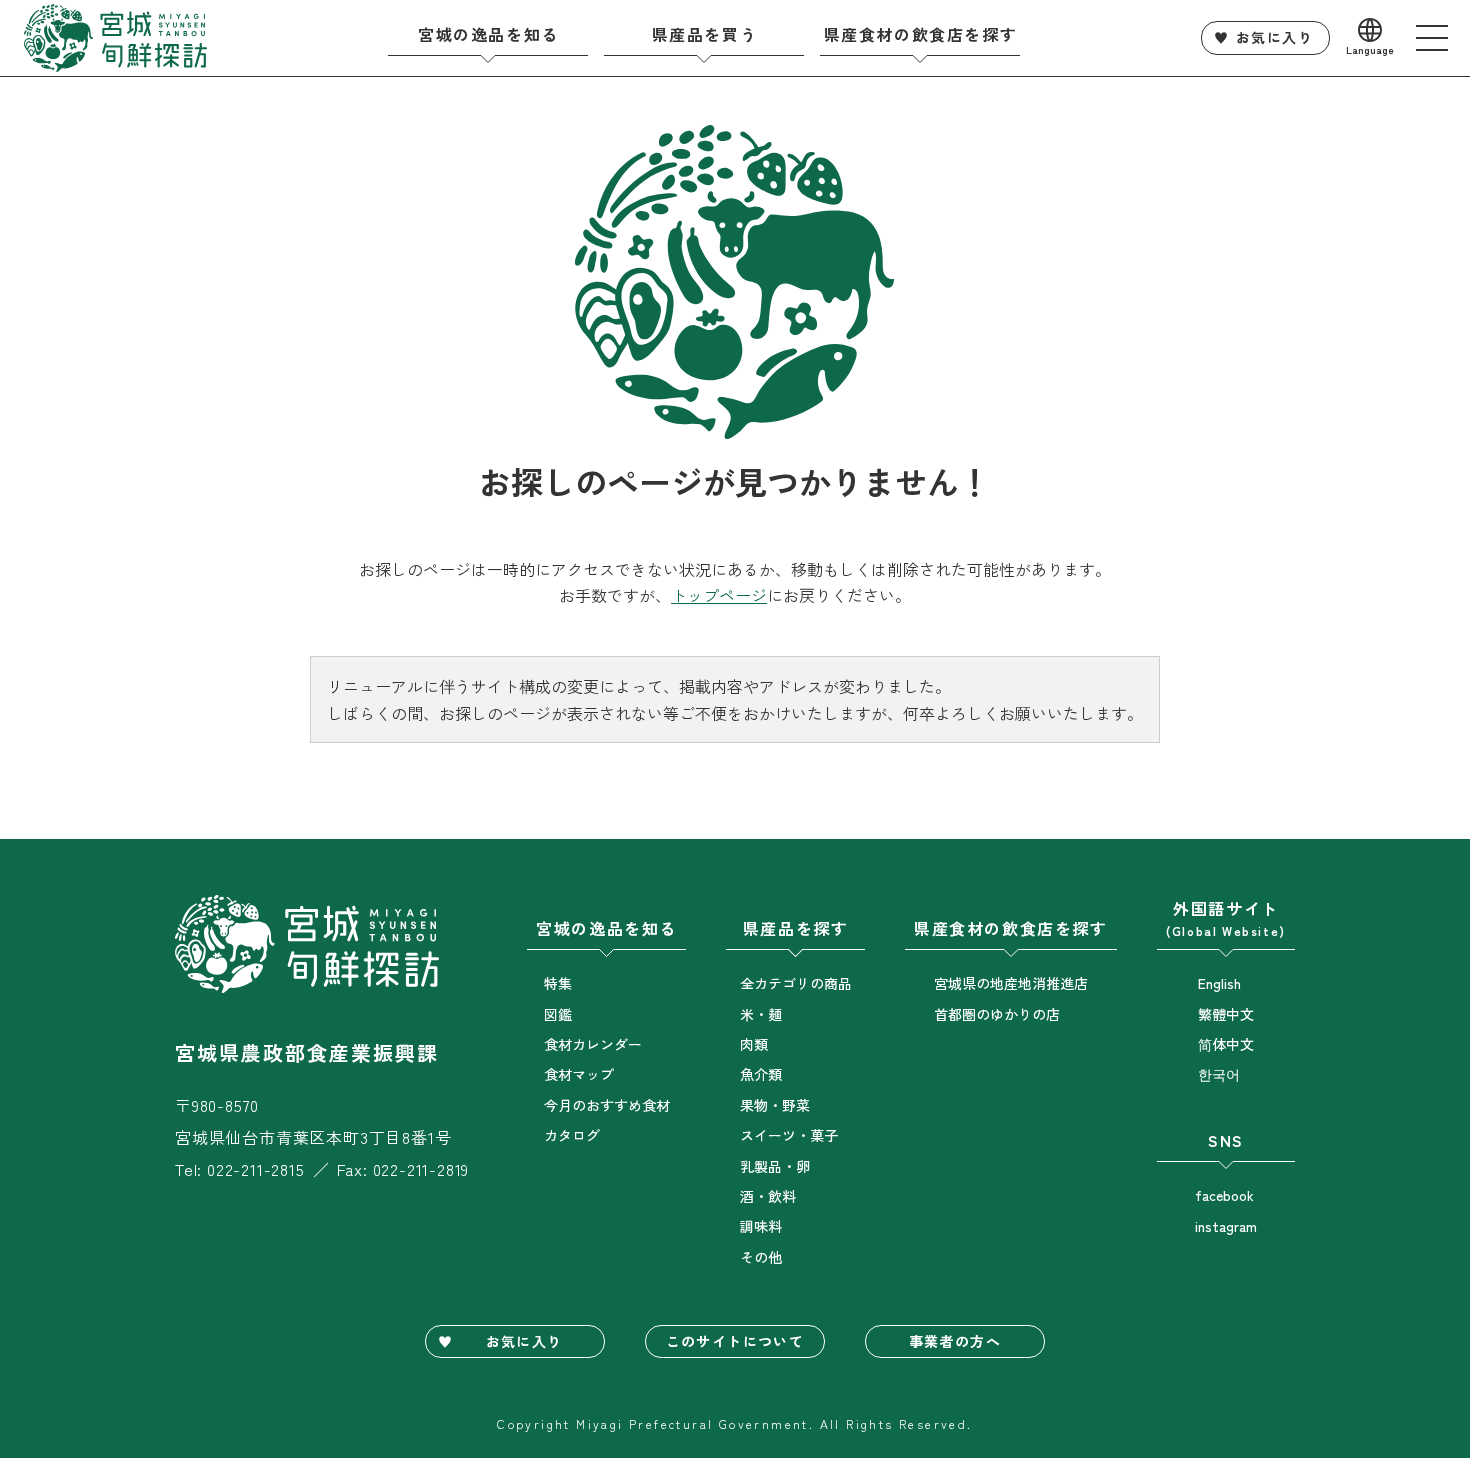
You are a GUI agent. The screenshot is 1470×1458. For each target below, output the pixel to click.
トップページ (719, 595)
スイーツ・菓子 (789, 1135)
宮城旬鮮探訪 (116, 38)
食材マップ (579, 1074)
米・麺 (761, 1014)
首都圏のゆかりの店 (997, 1014)
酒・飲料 (768, 1196)
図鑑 (558, 1014)
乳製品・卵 (775, 1166)
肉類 (754, 1044)
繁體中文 (1226, 1014)
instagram (1226, 1226)
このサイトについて (735, 1341)
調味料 (761, 1226)
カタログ (572, 1135)
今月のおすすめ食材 (607, 1105)
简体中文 (1226, 1044)
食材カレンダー (593, 1044)
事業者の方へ (955, 1341)
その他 (761, 1257)
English (1219, 983)
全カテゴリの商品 (796, 983)
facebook (1224, 1195)
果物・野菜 (775, 1105)
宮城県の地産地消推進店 (1011, 983)
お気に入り (1274, 37)
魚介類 (761, 1074)
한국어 (1219, 1074)
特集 (558, 983)
